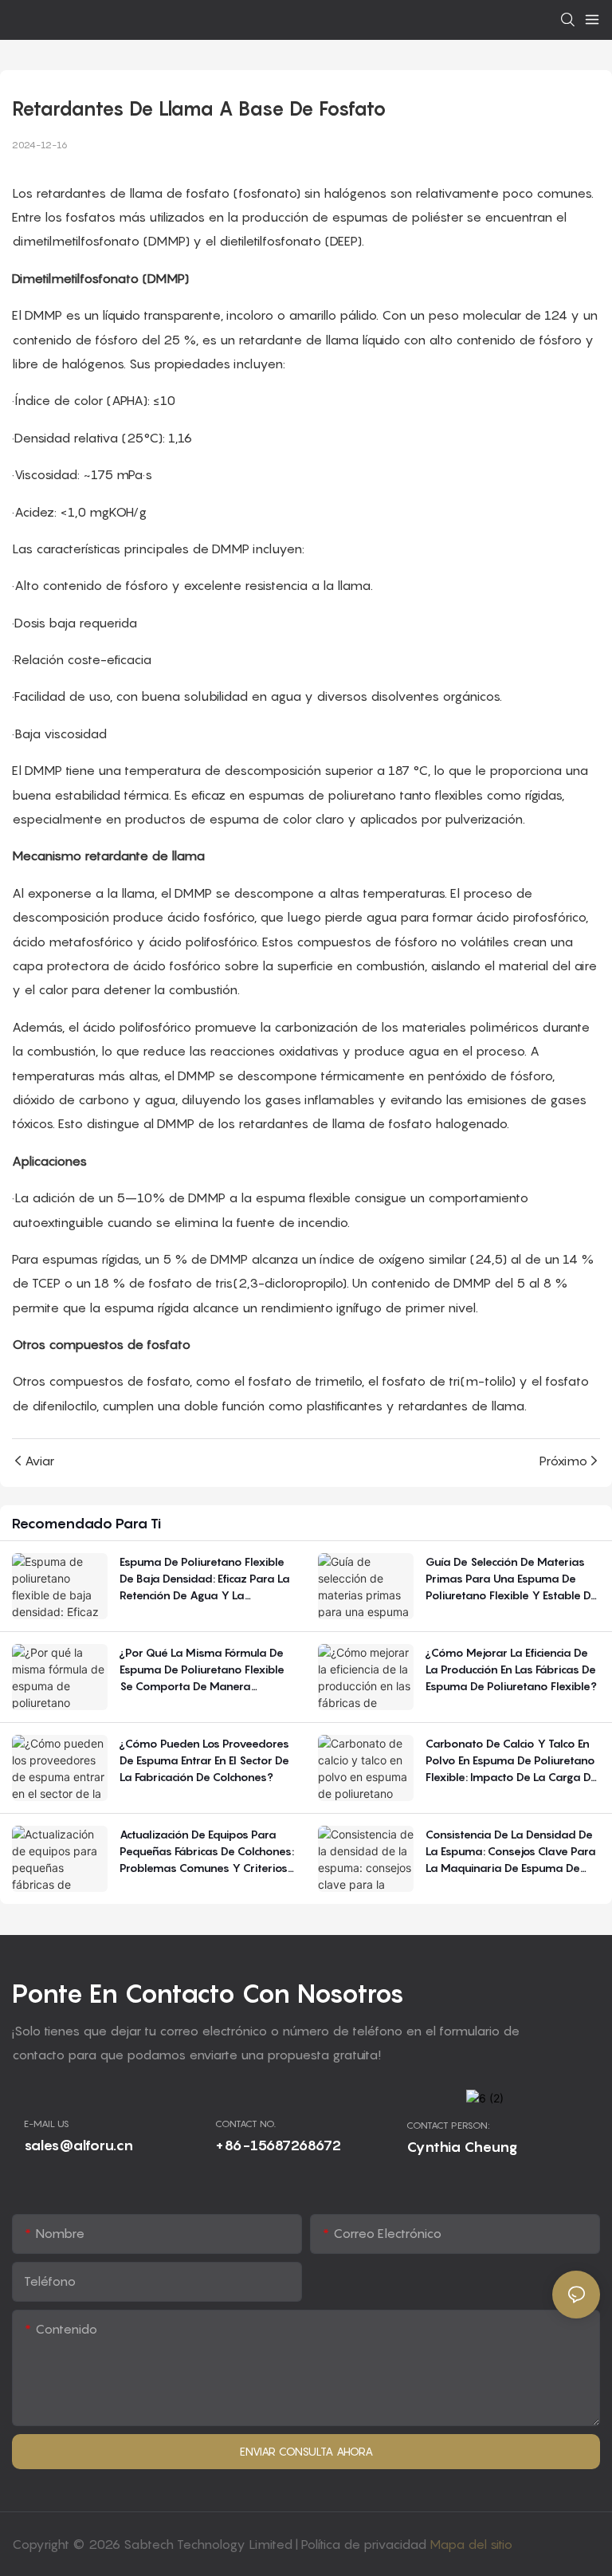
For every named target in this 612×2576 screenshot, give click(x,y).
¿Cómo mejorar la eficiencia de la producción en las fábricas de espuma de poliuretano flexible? (511, 1669)
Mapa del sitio (471, 2544)
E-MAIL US (47, 2124)
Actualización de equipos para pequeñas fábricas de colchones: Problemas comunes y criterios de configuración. (207, 1852)
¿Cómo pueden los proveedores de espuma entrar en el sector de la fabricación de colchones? (204, 1760)
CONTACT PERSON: (448, 2125)
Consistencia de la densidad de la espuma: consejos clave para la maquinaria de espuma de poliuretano (511, 1852)
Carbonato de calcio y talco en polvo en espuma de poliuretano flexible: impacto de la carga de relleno (512, 1761)
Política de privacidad (365, 2544)
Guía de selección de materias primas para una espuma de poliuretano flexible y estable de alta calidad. (512, 1579)
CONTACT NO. (245, 2124)
